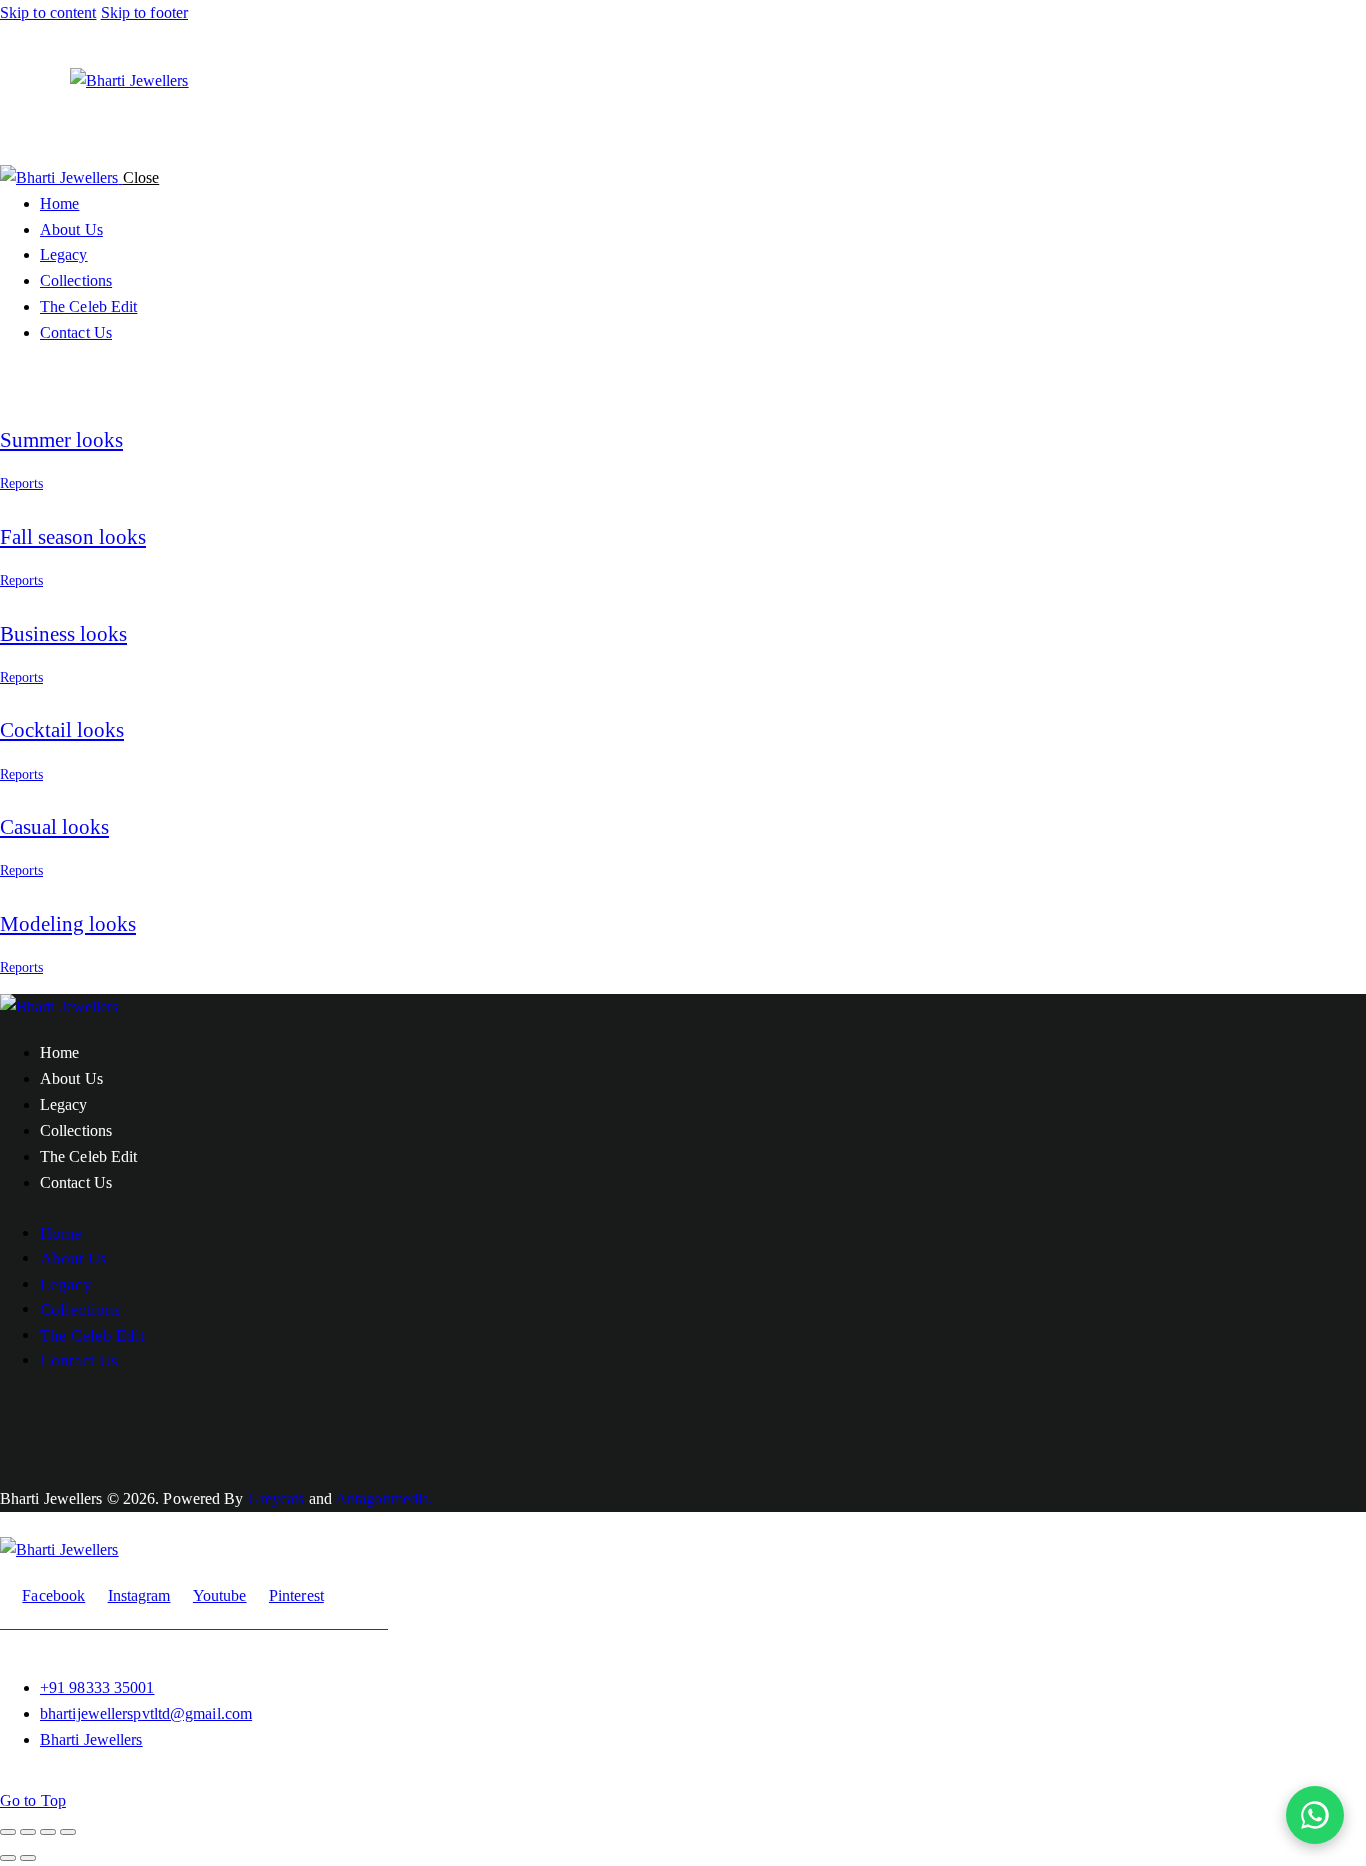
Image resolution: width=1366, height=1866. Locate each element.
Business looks (63, 634)
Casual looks (54, 827)
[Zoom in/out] (8, 1832)
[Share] (48, 1832)
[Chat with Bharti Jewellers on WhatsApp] (1315, 1815)
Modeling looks (68, 924)
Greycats (276, 1498)
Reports (21, 483)
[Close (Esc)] (68, 1832)
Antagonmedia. (384, 1498)
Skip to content (48, 12)
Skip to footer (144, 12)
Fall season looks (73, 537)
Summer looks (61, 440)
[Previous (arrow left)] (8, 1858)
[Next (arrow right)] (28, 1858)
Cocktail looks (62, 730)
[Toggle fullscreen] (28, 1832)
